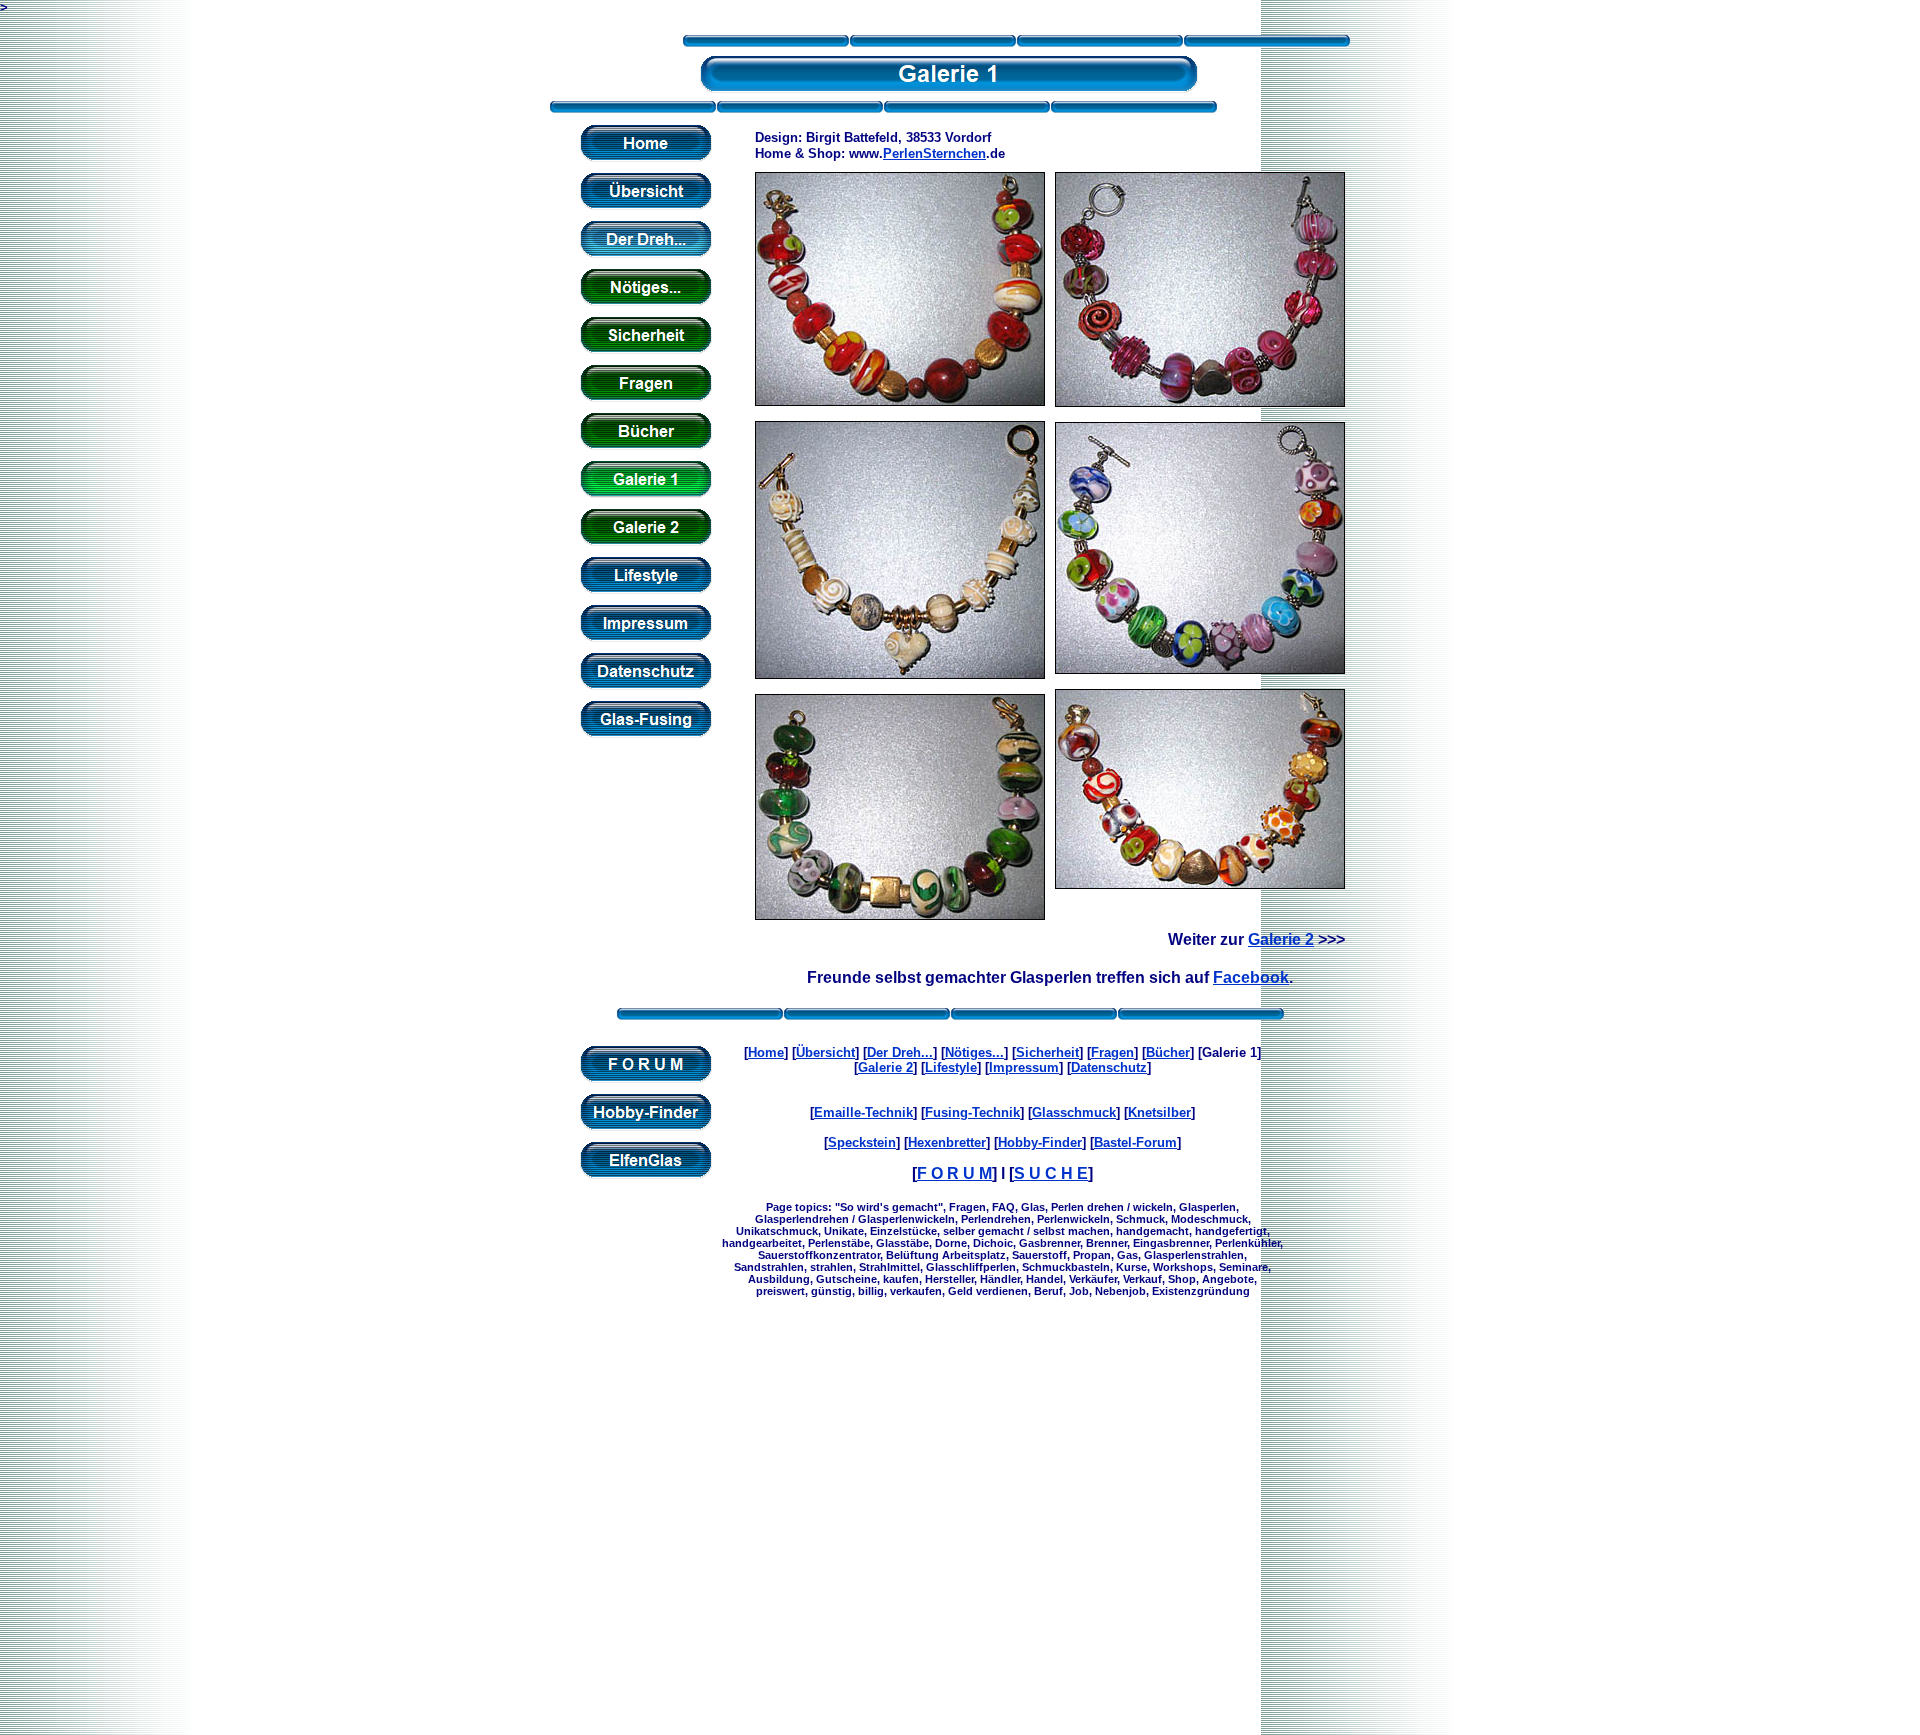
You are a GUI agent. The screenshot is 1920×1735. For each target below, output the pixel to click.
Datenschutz (1109, 1067)
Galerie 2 (1281, 939)
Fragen (1112, 1052)
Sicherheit (1047, 1052)
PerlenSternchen (934, 153)
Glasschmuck (1074, 1112)
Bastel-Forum (1135, 1142)
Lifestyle (951, 1067)
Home (766, 1052)
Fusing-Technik (972, 1112)
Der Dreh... (900, 1052)
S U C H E (1051, 1173)
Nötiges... (974, 1052)
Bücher (1168, 1052)
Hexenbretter (947, 1142)
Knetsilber (1159, 1112)
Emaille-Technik (863, 1112)
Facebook (1251, 977)
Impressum (1024, 1067)
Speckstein (862, 1142)
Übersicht (825, 1052)
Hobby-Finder (1040, 1142)
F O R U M (954, 1173)
